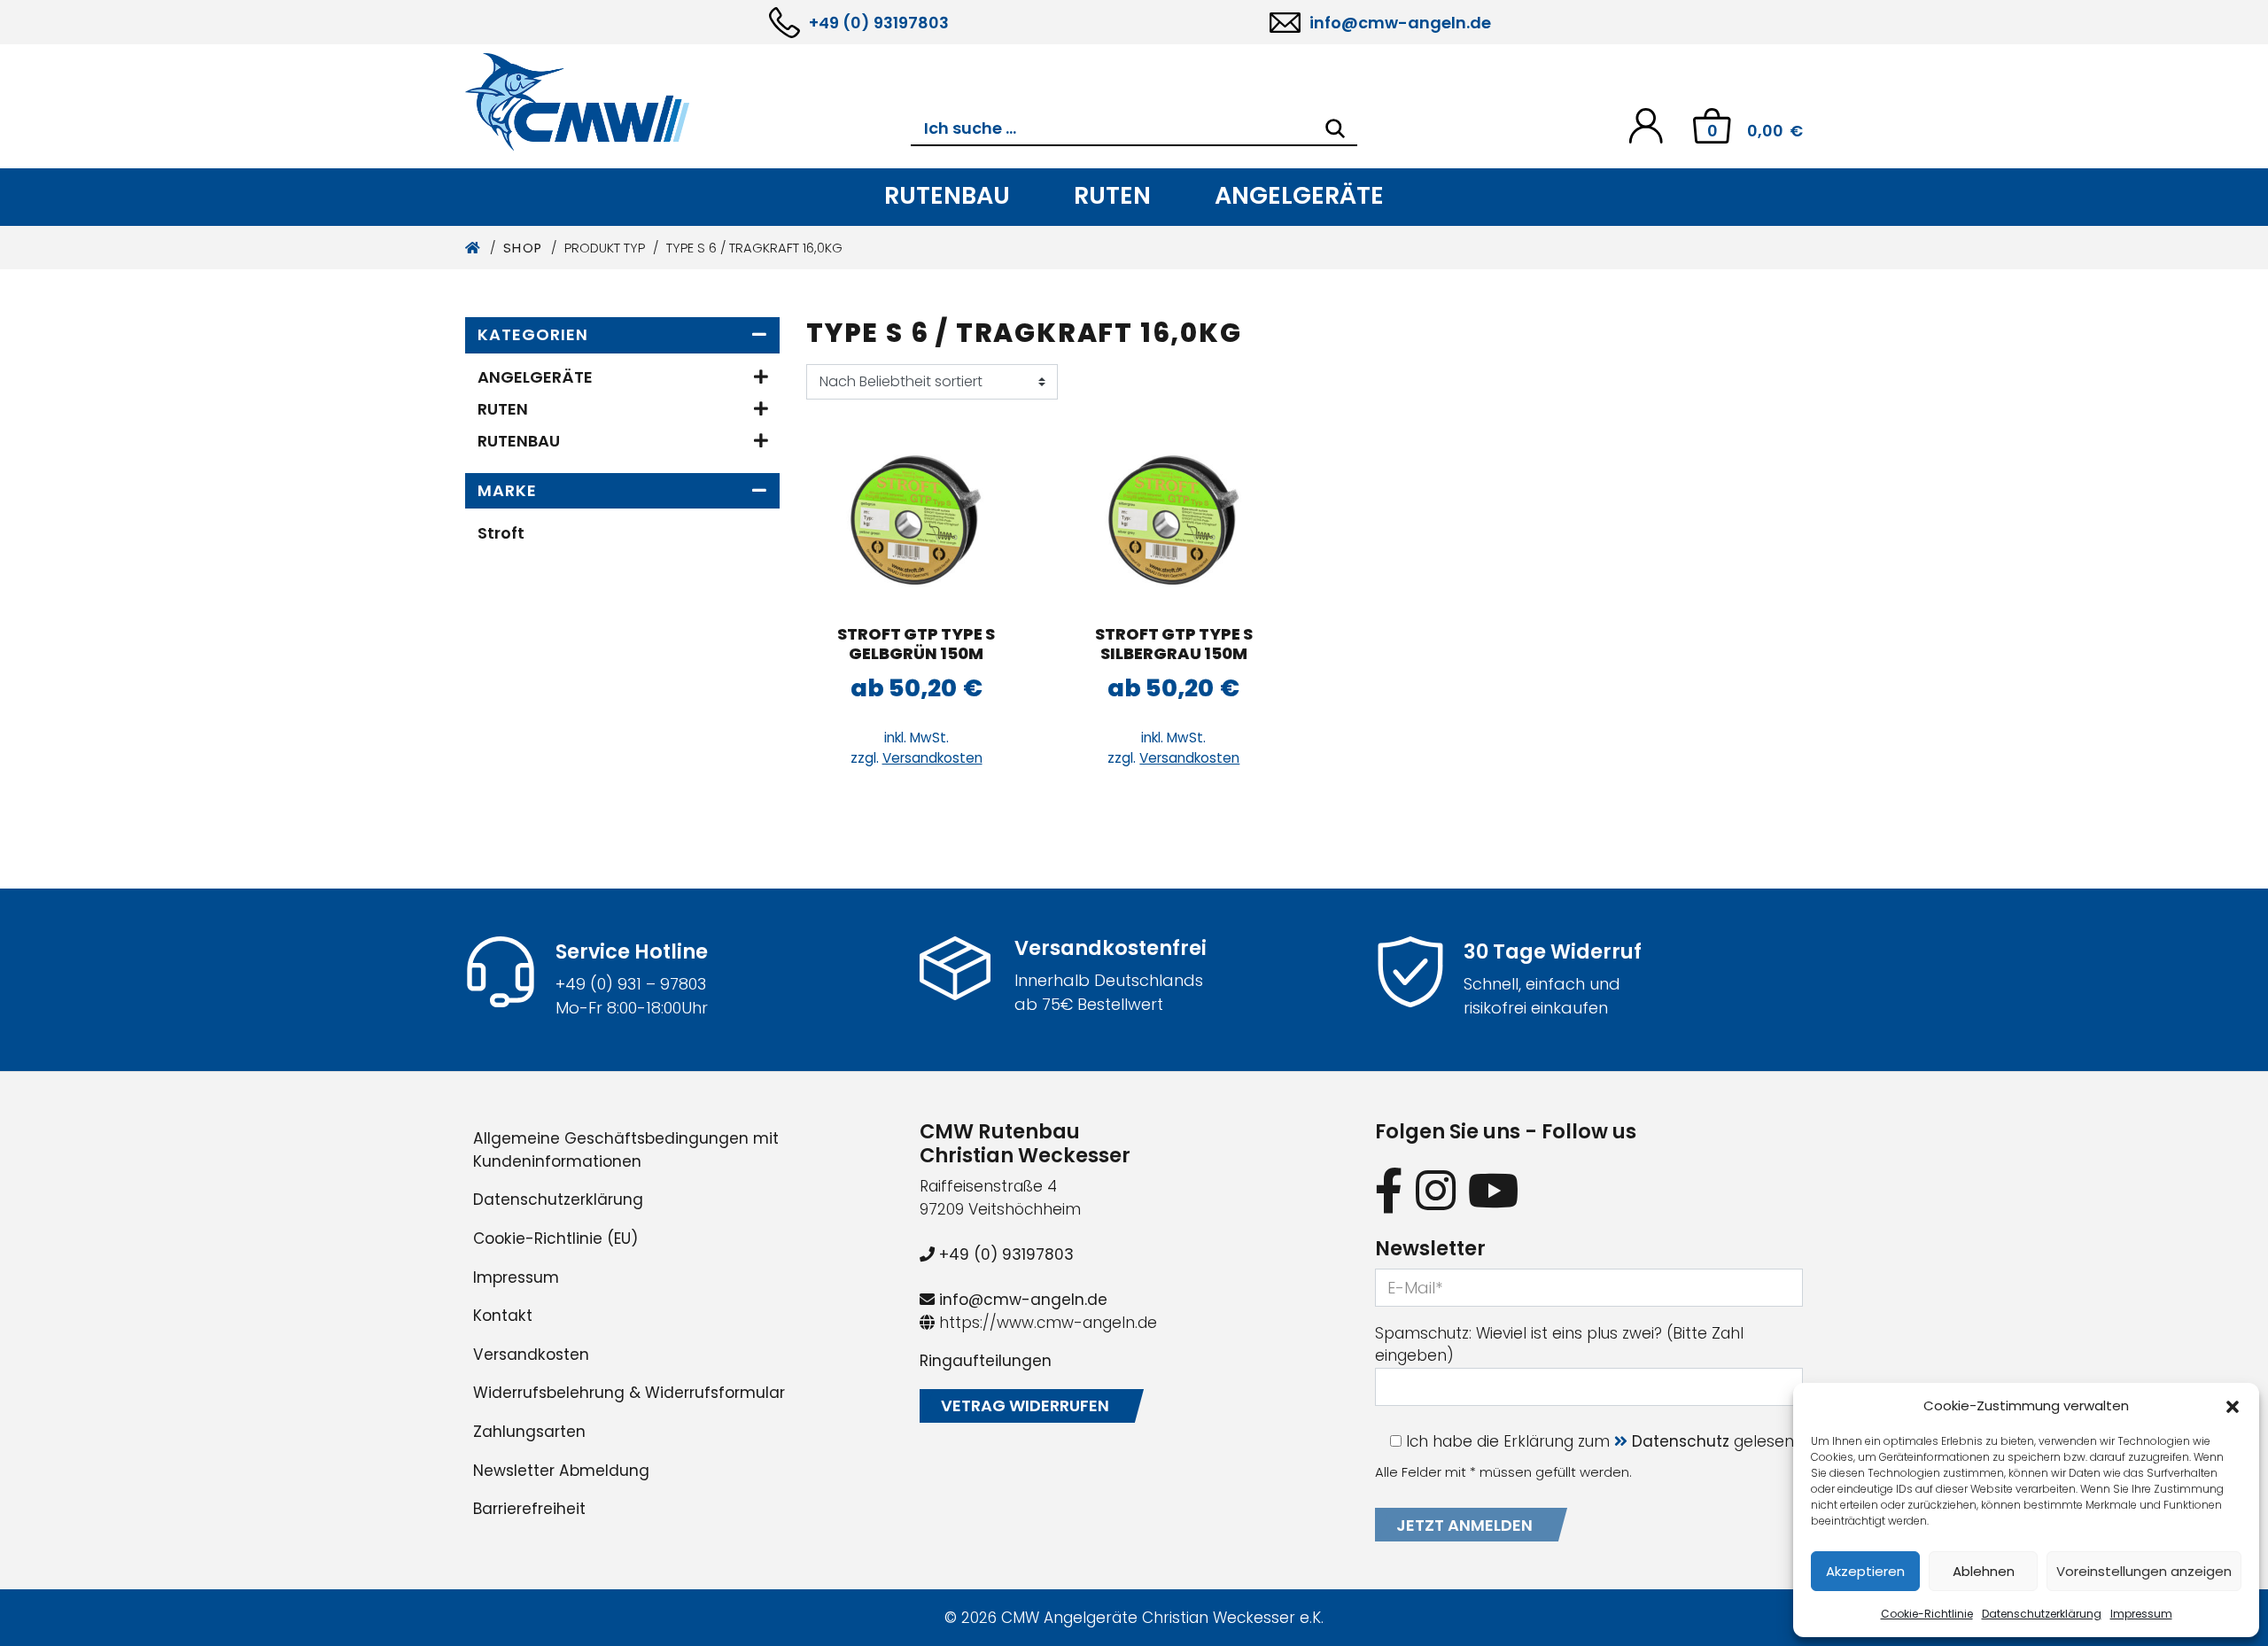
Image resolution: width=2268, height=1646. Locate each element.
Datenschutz (1681, 1441)
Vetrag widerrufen (1025, 1405)
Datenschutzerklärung (2042, 1614)
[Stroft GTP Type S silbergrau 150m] (1174, 520)
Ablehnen (1984, 1571)
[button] (2233, 1406)
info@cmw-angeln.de (1400, 23)
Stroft (501, 533)
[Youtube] (1494, 1190)
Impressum (2141, 1614)
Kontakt (503, 1316)
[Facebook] (1389, 1190)
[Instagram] (1436, 1190)
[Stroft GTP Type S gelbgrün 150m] (916, 520)
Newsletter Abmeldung (561, 1471)
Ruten (1112, 195)
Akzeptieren (1865, 1571)
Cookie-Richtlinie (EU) (555, 1238)
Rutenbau (947, 195)
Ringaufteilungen (986, 1361)
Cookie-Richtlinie (1927, 1614)
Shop (523, 248)
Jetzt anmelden (1464, 1525)
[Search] (1335, 128)
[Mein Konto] (1646, 124)
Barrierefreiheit (529, 1509)
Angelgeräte (1299, 195)
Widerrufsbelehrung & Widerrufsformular (629, 1393)
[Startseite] (474, 248)
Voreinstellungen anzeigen (2144, 1571)
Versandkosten (932, 758)
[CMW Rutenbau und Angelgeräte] (688, 102)
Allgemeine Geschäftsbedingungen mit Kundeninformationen (626, 1150)
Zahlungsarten (529, 1432)
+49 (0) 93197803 (879, 23)
